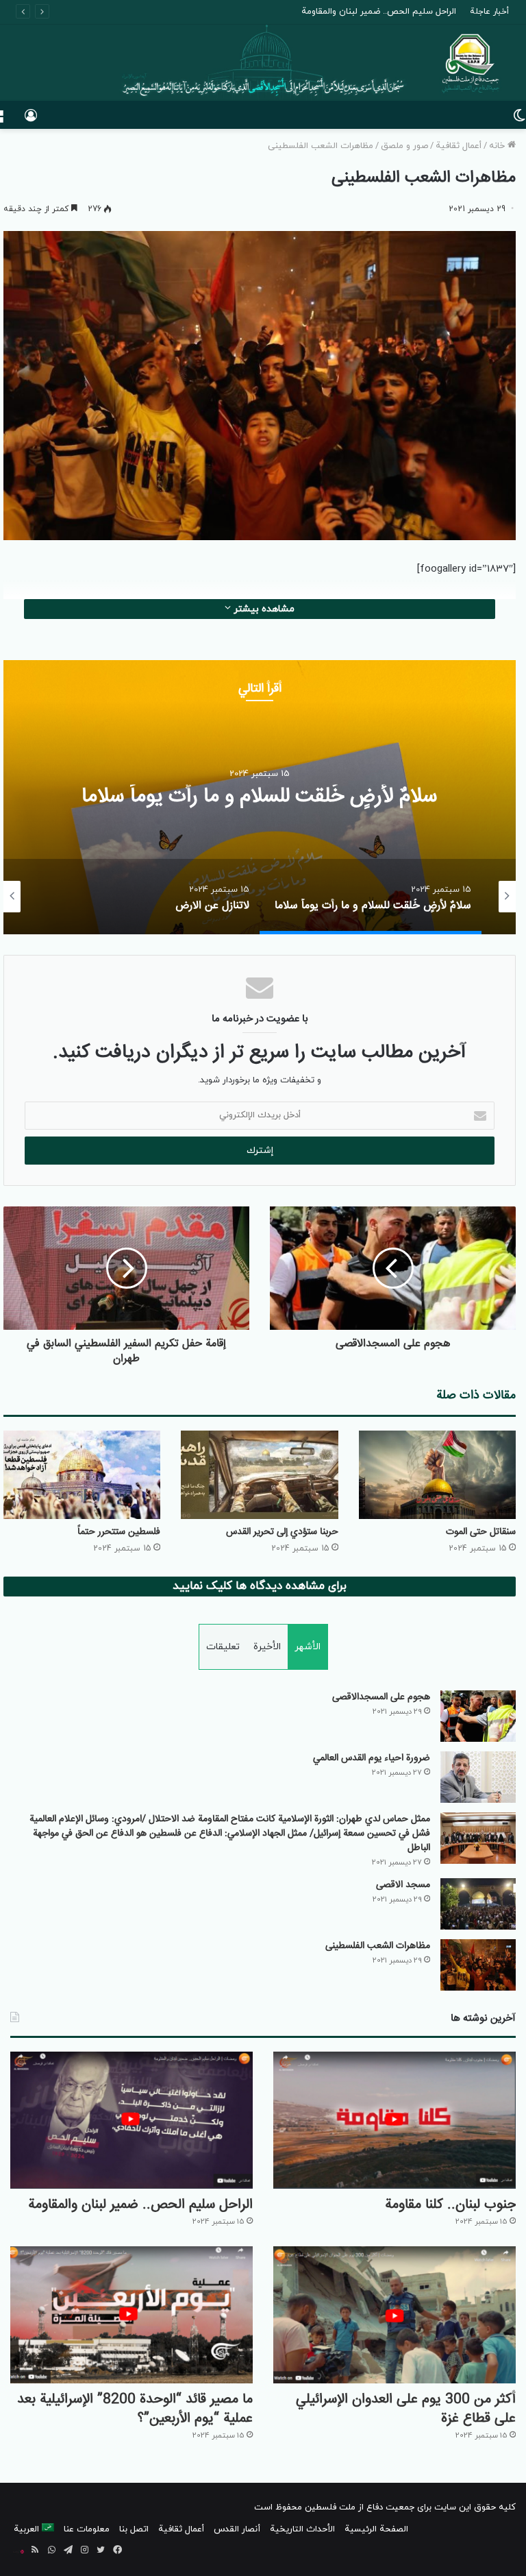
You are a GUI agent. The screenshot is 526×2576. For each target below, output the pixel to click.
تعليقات (223, 1647)
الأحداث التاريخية (302, 2529)
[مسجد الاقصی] (478, 1904)
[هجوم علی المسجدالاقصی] (478, 1716)
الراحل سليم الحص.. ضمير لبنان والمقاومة (140, 2205)
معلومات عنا (87, 2529)
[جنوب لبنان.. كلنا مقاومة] (394, 2120)
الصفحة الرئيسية (376, 2529)
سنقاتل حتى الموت (481, 1532)
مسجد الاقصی (403, 1885)
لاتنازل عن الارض (260, 797)
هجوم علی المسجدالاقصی (381, 1697)
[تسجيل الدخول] (31, 120)
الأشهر (308, 1647)
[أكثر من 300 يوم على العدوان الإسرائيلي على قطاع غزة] (394, 2315)
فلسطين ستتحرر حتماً (119, 1532)
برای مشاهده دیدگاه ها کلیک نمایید (260, 1586)
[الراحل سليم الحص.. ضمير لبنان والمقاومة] (131, 2120)
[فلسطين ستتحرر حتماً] (82, 1475)
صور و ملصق (404, 146)
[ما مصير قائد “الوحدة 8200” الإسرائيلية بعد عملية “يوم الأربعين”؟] (131, 2315)
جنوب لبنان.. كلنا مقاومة (450, 2205)
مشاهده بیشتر (263, 609)
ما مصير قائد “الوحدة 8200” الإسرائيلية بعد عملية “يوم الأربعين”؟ (135, 2409)
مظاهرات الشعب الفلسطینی (378, 1946)
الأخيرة (267, 1647)
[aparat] (18, 2551)
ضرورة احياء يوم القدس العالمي (372, 1758)
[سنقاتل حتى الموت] (437, 1475)
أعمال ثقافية (459, 146)
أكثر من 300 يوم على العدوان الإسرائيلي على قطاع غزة (355, 12)
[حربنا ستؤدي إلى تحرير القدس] (259, 1475)
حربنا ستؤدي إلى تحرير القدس (282, 1532)
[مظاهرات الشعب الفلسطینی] (478, 1965)
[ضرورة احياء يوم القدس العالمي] (478, 1777)
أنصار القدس (237, 2529)
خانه (498, 146)
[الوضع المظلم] (519, 120)
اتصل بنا (134, 2529)
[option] (260, 797)
